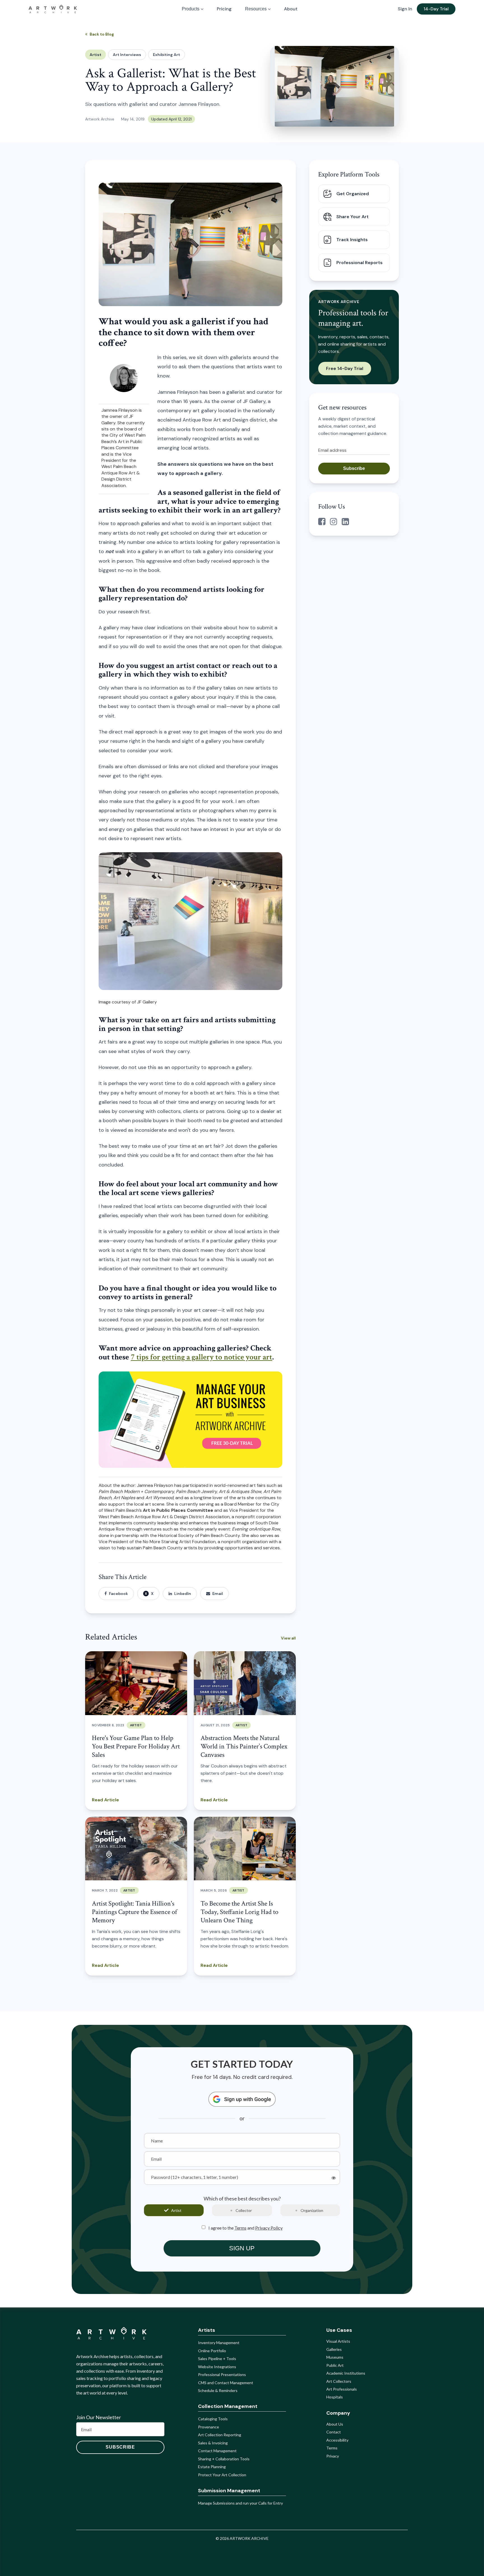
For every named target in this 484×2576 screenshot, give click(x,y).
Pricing (224, 9)
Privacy (333, 2456)
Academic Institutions (346, 2373)
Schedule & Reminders (218, 2390)
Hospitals (335, 2397)
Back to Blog (102, 34)
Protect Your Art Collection (222, 2475)
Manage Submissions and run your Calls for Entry (240, 2503)
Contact (334, 2432)
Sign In (405, 9)
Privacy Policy (269, 2228)
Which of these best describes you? (242, 2199)
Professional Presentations (222, 2374)
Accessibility (337, 2440)
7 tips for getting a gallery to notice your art (202, 1357)
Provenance (209, 2427)
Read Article (105, 1800)
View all (288, 1638)
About (291, 9)
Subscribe (354, 468)
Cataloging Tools (213, 2419)
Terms (240, 2228)
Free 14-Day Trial (345, 368)
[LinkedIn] (345, 522)
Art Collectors (339, 2381)
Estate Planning (212, 2467)
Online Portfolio (212, 2351)
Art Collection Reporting (220, 2435)
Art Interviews (127, 55)
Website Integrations (217, 2367)
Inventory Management (219, 2343)
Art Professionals (342, 2389)
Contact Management (217, 2451)
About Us (335, 2424)
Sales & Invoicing (213, 2443)
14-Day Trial (436, 9)
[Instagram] (334, 522)
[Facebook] (322, 522)
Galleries (334, 2349)
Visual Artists (338, 2341)
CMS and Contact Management (226, 2383)
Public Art (335, 2365)
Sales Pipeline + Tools (217, 2359)
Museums (335, 2357)
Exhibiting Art (167, 55)
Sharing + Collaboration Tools (224, 2459)
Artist (96, 55)
